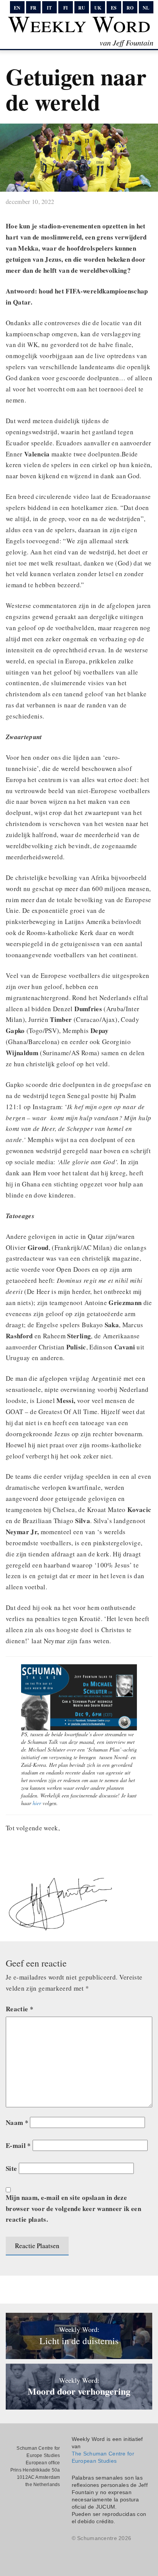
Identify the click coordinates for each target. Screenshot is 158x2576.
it (49, 8)
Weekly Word (79, 23)
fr (33, 8)
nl (146, 8)
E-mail (18, 2145)
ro (130, 8)
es (114, 8)
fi (66, 8)
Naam (17, 2122)
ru (82, 8)
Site (11, 2168)
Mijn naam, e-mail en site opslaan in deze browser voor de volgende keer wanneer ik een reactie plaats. (73, 2209)
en (17, 8)
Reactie (20, 2009)
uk (98, 8)
